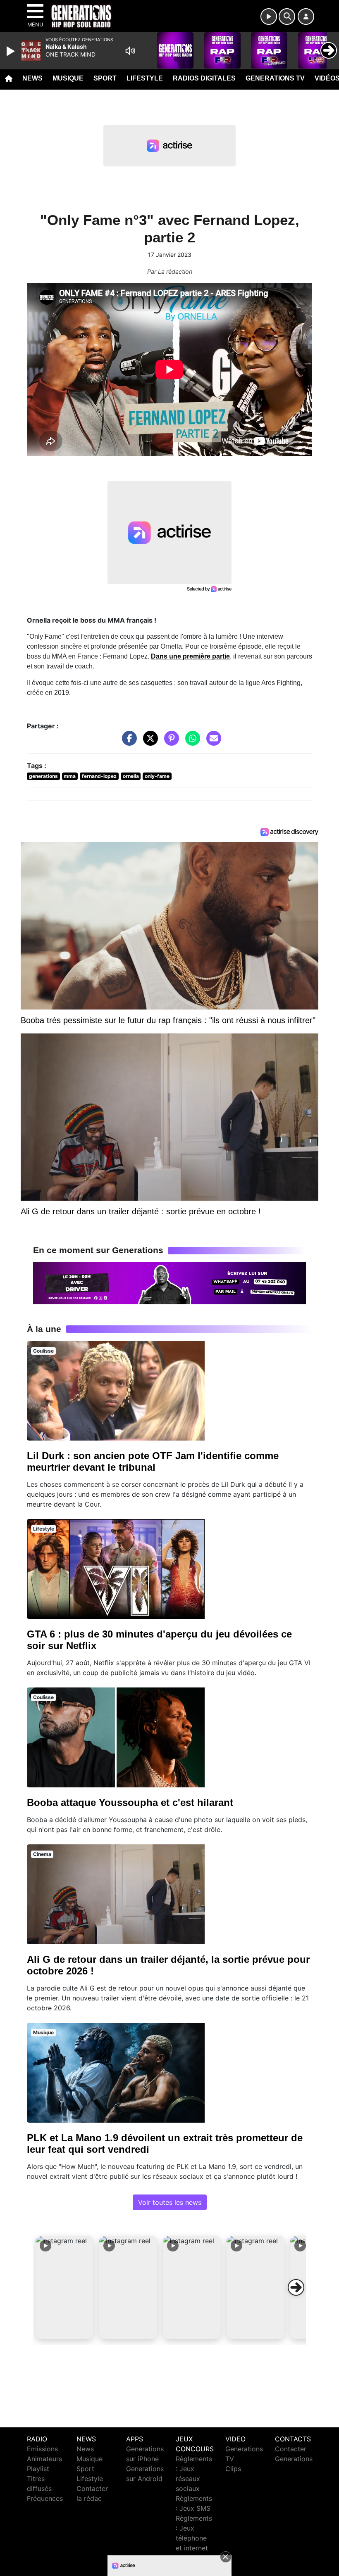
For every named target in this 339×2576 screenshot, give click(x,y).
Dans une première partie (190, 656)
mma (70, 776)
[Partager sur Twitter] (148, 742)
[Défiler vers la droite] (296, 2287)
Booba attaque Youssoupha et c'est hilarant (130, 1802)
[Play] (12, 51)
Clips (233, 2469)
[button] (64, 2287)
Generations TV (275, 78)
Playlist (38, 2469)
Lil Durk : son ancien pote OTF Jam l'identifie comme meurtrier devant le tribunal (153, 1461)
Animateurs (44, 2459)
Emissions (42, 2449)
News (32, 78)
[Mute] (130, 51)
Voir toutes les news (170, 2202)
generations (43, 776)
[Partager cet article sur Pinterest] (169, 742)
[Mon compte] (306, 17)
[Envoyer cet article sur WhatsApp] (191, 742)
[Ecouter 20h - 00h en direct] (169, 1282)
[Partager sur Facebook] (127, 742)
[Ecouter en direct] (269, 17)
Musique (68, 78)
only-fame (157, 776)
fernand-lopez (99, 776)
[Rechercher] (287, 17)
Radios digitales (204, 78)
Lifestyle (145, 78)
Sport (105, 78)
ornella (131, 776)
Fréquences (45, 2498)
